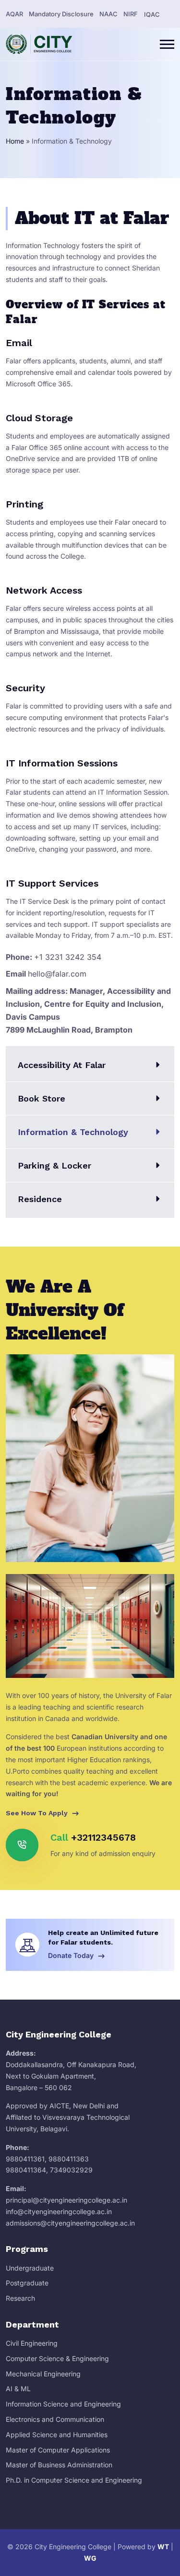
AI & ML (18, 2389)
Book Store (42, 1098)
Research (20, 2298)
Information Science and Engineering (63, 2404)
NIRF (131, 14)
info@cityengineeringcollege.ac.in (59, 2211)
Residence (40, 1199)
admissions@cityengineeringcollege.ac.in (70, 2223)
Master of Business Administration (59, 2465)
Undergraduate (30, 2268)
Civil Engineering (32, 2343)
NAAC (108, 14)
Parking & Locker (54, 1165)
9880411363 (69, 2159)
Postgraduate (27, 2283)
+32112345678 (103, 1837)
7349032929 (71, 2170)
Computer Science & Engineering (57, 2358)
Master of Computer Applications (58, 2450)
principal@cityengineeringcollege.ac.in (66, 2200)
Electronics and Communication (55, 2419)
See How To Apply (38, 1813)
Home (15, 141)
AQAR (14, 14)
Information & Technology (73, 1132)
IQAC (152, 14)
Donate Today (72, 1955)
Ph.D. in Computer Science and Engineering (74, 2480)
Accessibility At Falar (62, 1065)
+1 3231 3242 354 (68, 957)
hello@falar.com (57, 974)
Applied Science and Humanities (57, 2435)
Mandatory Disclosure (61, 14)
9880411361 (25, 2159)
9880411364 (26, 2170)
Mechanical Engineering (43, 2374)
